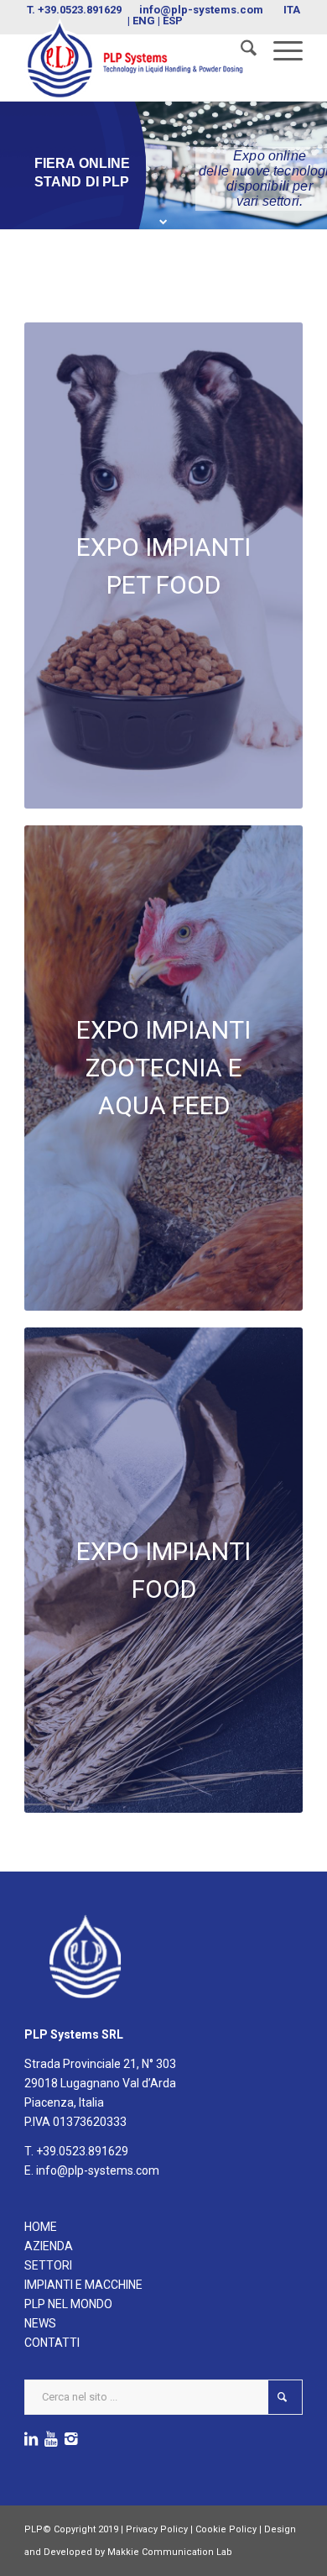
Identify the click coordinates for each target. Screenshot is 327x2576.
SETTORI (48, 2265)
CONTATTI (52, 2343)
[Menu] (280, 51)
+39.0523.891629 (80, 10)
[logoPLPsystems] (135, 59)
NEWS (40, 2323)
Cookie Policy (226, 2529)
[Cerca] (240, 51)
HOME (41, 2227)
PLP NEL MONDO (68, 2304)
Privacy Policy (157, 2529)
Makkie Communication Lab (170, 2552)
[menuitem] (240, 51)
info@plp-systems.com (201, 10)
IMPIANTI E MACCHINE (83, 2285)
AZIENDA (49, 2246)
